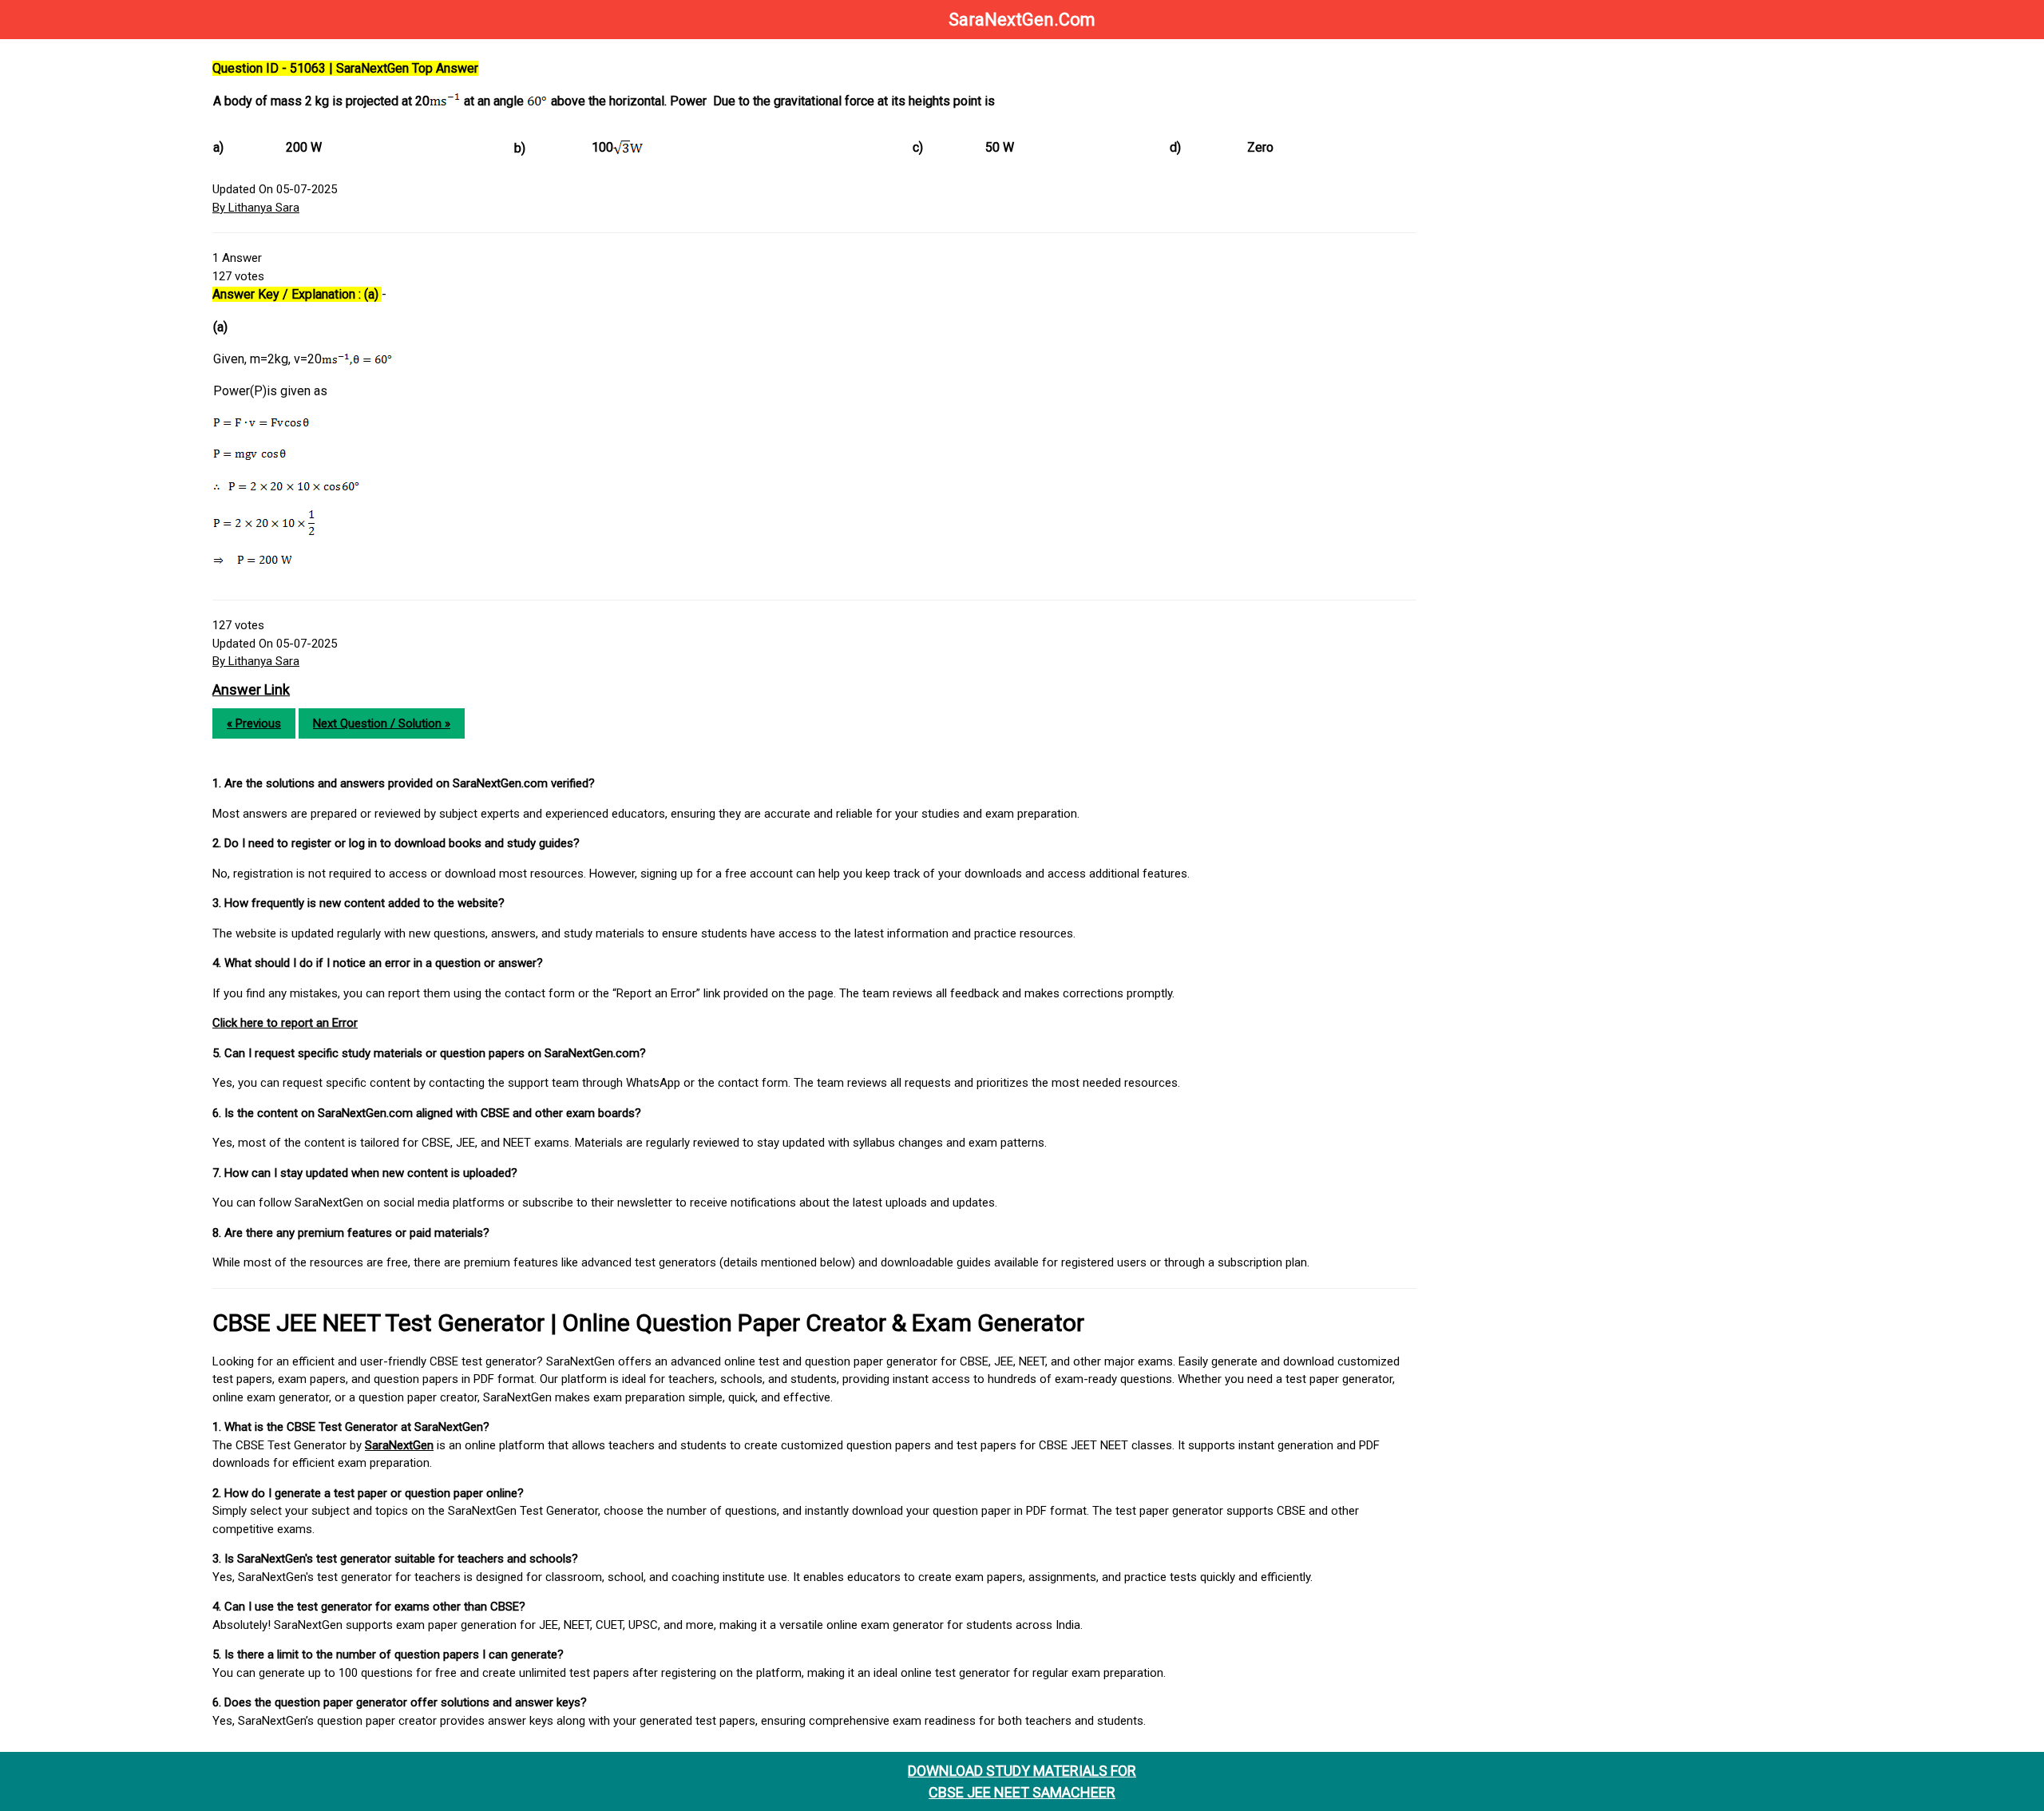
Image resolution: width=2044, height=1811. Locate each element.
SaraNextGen (399, 1445)
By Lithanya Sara (256, 208)
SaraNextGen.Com (1022, 20)
